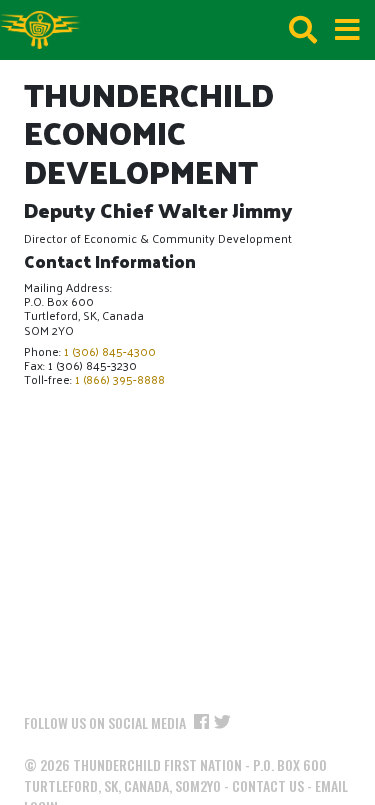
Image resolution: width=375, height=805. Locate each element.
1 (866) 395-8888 (120, 379)
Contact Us (268, 785)
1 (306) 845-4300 (110, 351)
